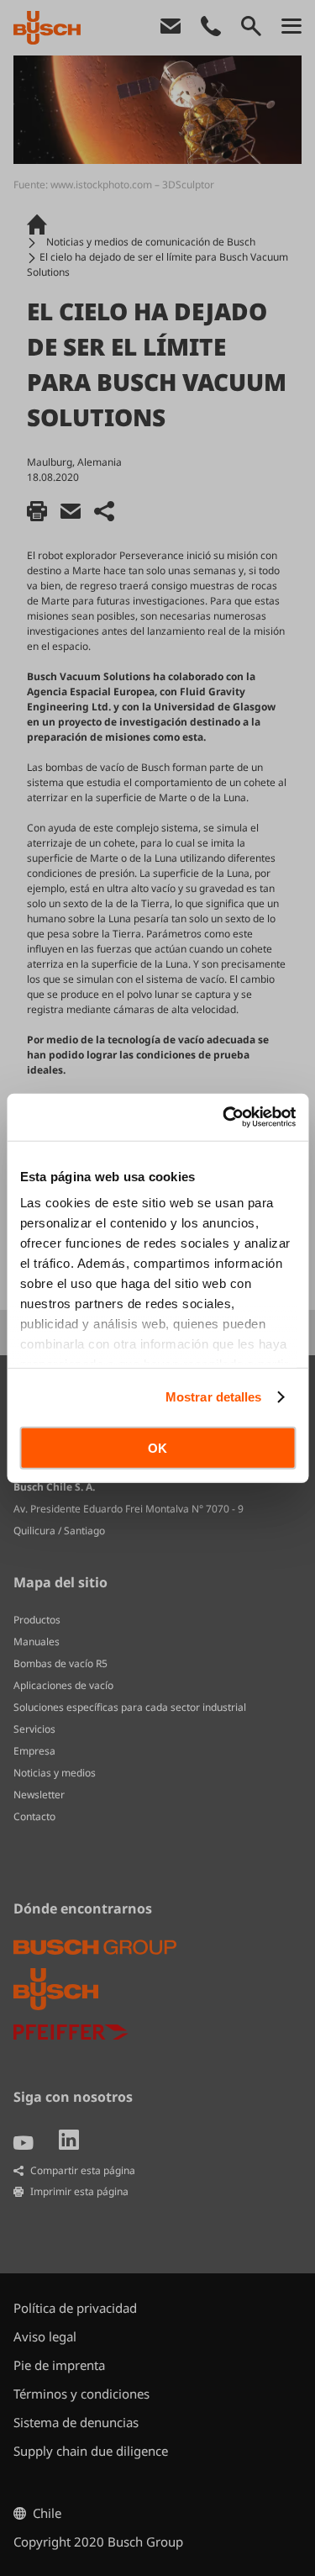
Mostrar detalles (214, 1397)
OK (157, 1447)
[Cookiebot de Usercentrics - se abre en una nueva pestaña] (224, 1117)
